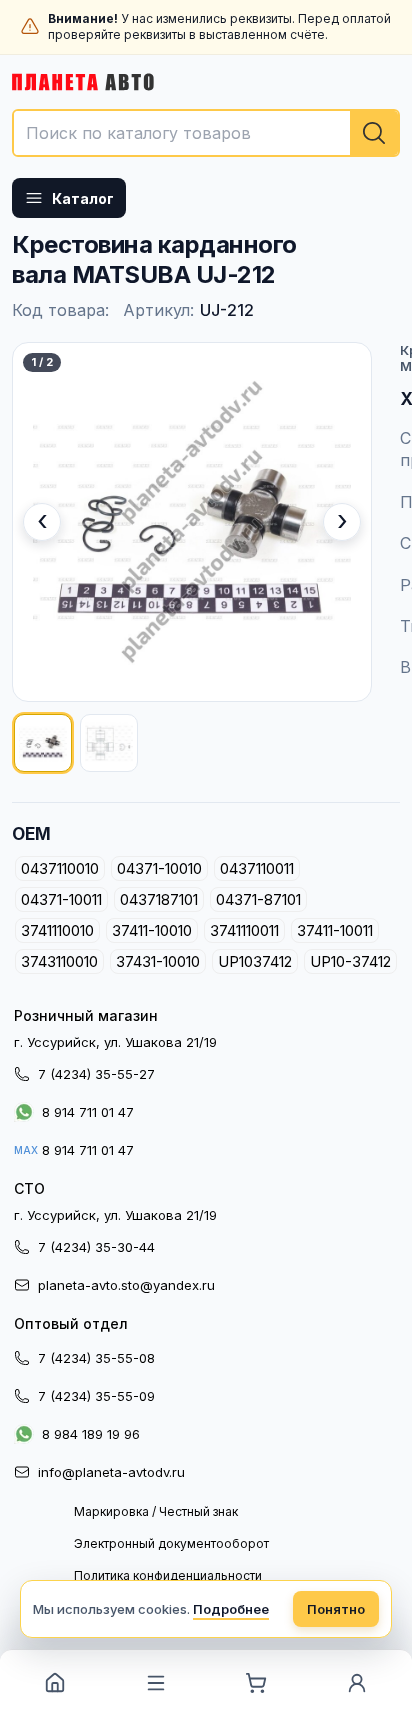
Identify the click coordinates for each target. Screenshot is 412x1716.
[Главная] (55, 1683)
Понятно (336, 1609)
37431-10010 (158, 961)
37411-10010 (152, 930)
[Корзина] (256, 1683)
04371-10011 (61, 899)
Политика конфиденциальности (168, 1575)
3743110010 (59, 961)
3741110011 (244, 930)
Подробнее (231, 1609)
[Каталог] (156, 1683)
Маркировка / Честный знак (156, 1511)
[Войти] (357, 1683)
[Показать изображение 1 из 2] (43, 743)
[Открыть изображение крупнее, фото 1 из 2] (192, 522)
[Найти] (374, 133)
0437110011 (257, 868)
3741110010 (57, 930)
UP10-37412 (350, 961)
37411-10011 (335, 930)
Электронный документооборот (171, 1543)
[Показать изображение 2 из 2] (109, 743)
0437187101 (159, 899)
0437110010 (60, 868)
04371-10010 (159, 868)
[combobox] (206, 133)
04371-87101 (258, 899)
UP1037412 (255, 961)
